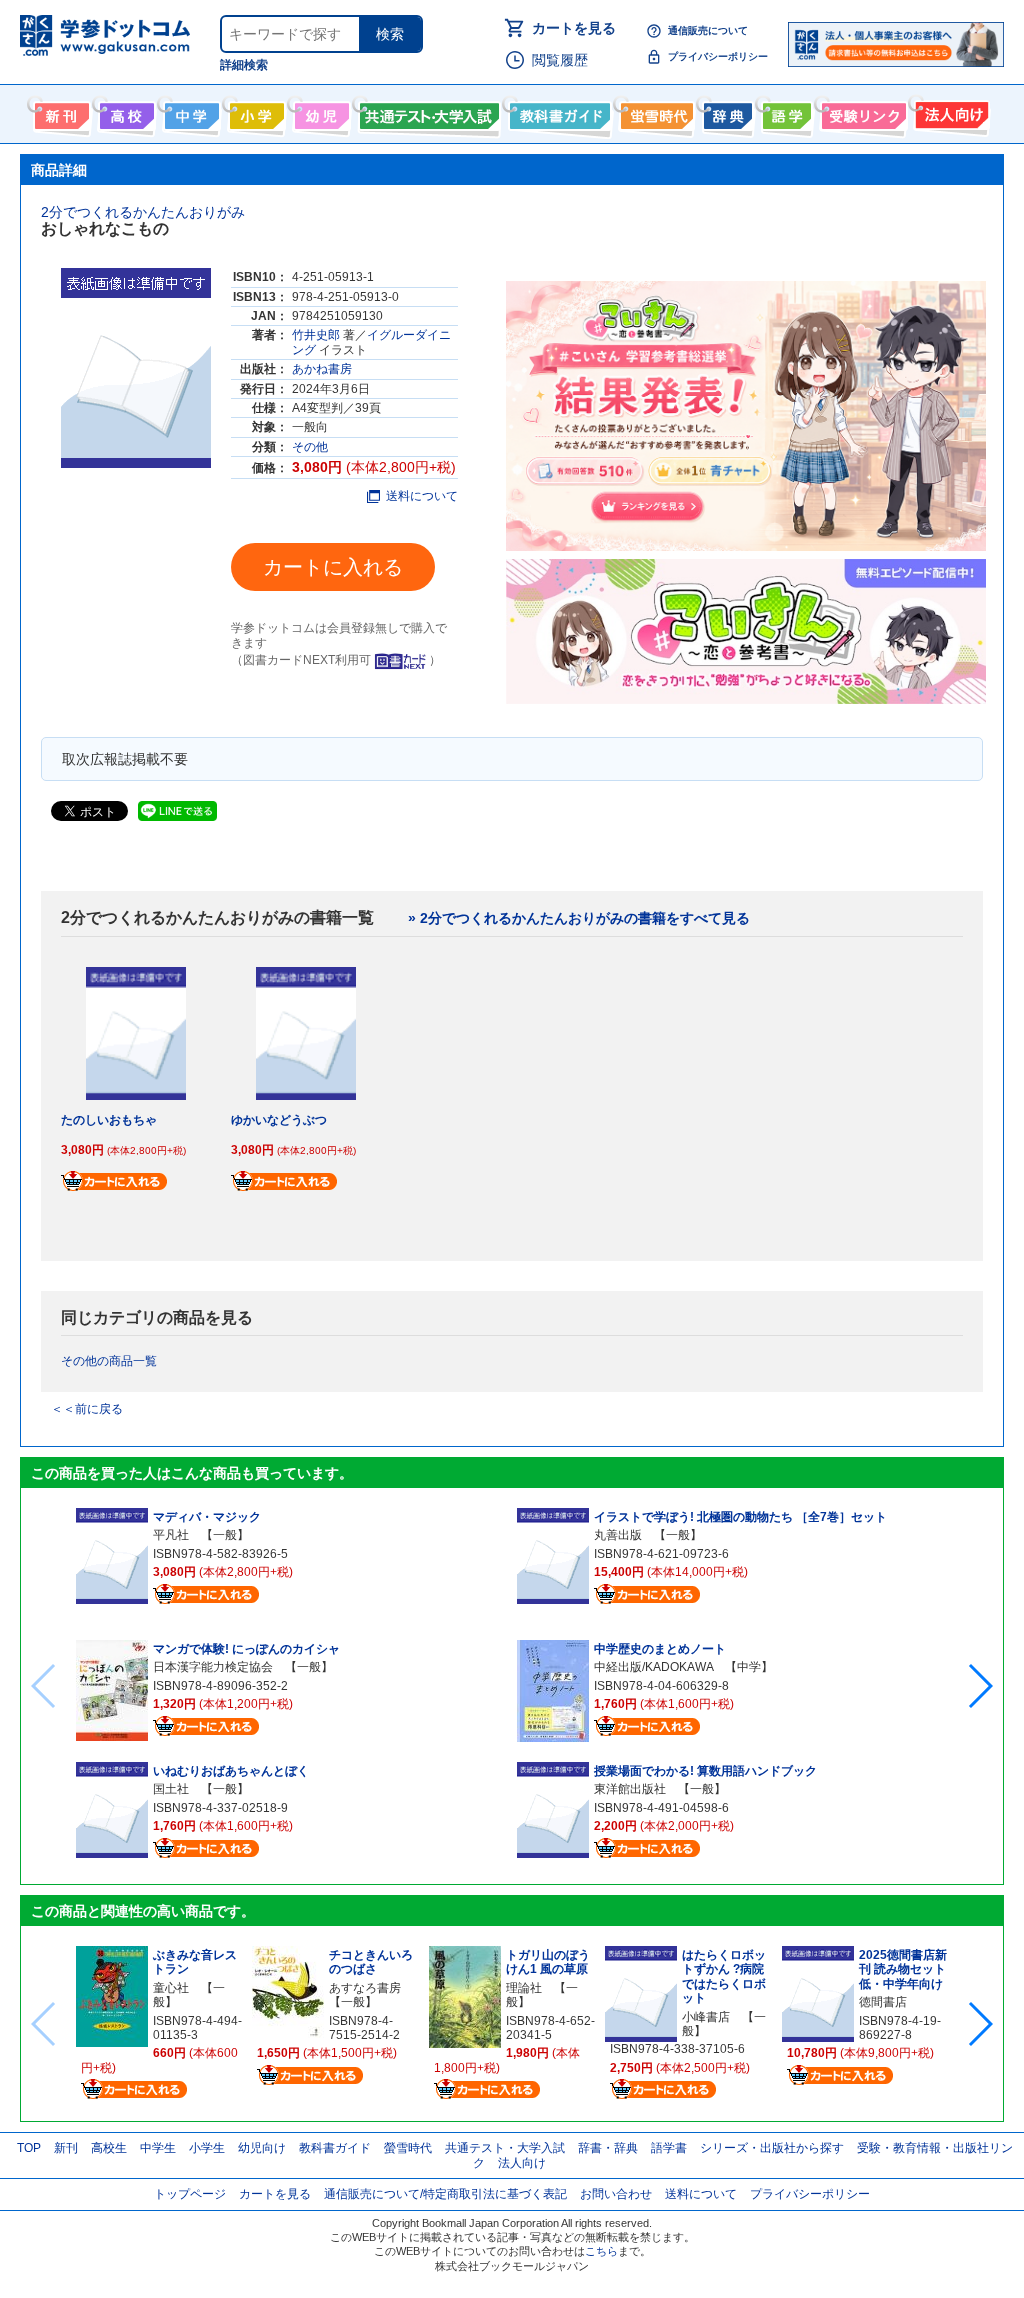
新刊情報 (59, 112)
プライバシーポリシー (718, 56)
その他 (310, 447)
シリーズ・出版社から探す (772, 2148)
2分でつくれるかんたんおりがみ (143, 212)
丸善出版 (618, 1535)
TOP (29, 2148)
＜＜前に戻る (87, 1409)
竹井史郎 (316, 335)
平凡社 (171, 1535)
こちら (601, 2251)
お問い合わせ (616, 2194)
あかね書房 (322, 369)
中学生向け (189, 112)
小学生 (207, 2148)
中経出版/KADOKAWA (653, 1667)
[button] (979, 1686)
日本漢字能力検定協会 (213, 1667)
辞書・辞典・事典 (725, 112)
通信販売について (708, 30)
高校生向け (124, 112)
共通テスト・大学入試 (427, 112)
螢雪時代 (654, 112)
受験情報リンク (861, 112)
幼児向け (319, 112)
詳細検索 (244, 65)
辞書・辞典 (608, 2148)
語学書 (784, 112)
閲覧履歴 (560, 60)
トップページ (190, 2194)
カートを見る (574, 28)
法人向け (949, 112)
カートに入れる (333, 567)
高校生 (109, 2148)
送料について (422, 496)
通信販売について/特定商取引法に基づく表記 (445, 2194)
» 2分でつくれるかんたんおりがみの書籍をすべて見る (579, 918)
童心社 (171, 1988)
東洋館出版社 (630, 1789)
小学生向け (254, 112)
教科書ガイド (557, 112)
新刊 (66, 2148)
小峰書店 (706, 2017)
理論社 (524, 1988)
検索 (390, 34)
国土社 (171, 1789)
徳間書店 (883, 2002)
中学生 (158, 2148)
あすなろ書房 (365, 1988)
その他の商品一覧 (109, 1361)
